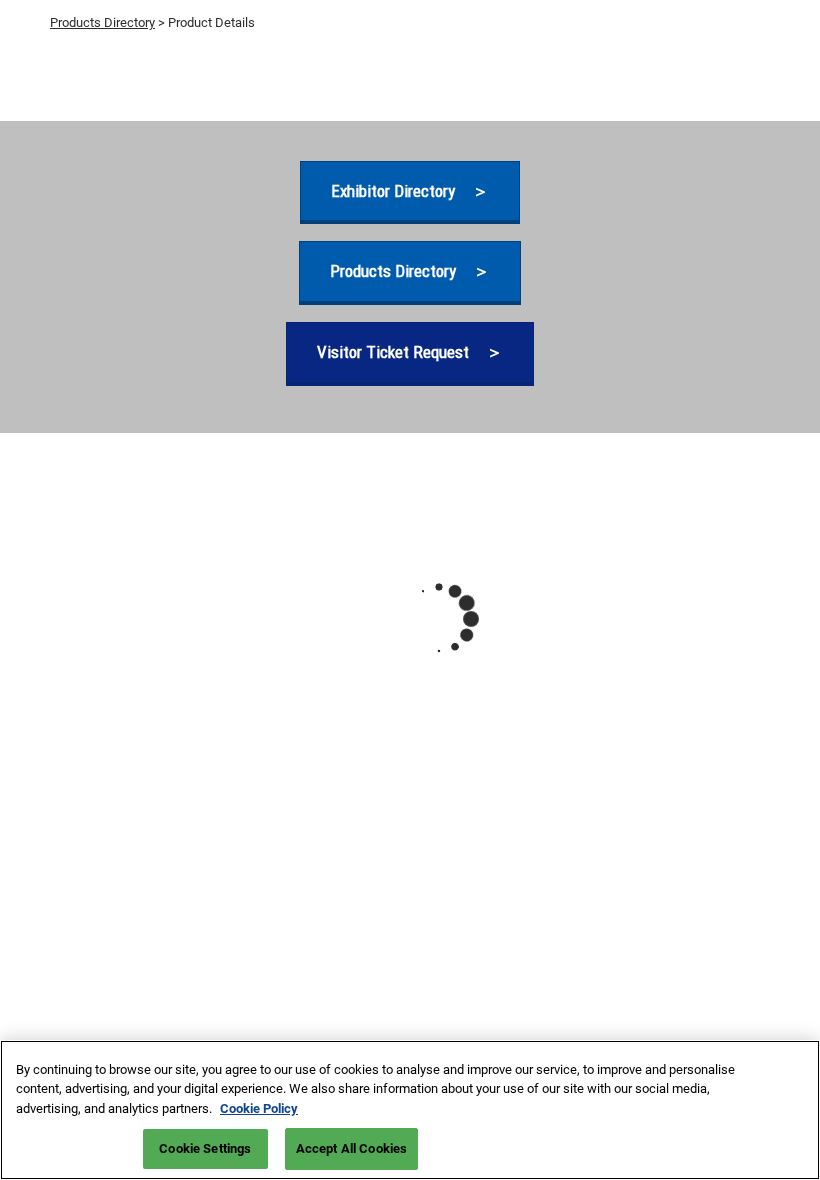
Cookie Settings (205, 1148)
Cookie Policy (259, 1108)
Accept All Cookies (351, 1148)
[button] (410, 191)
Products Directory (102, 22)
